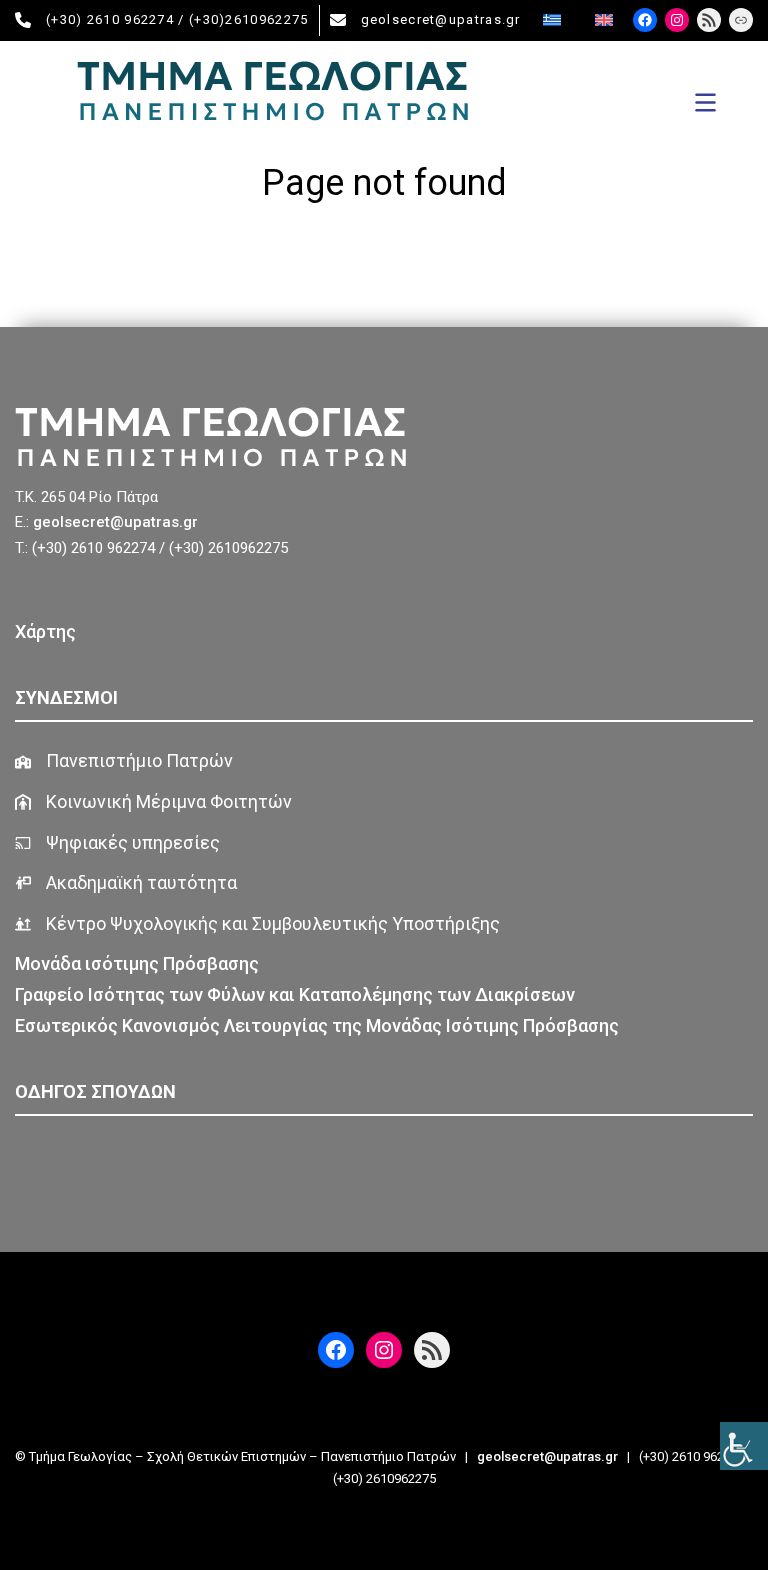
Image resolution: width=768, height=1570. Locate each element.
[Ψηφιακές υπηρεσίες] (117, 843)
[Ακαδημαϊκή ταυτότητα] (126, 883)
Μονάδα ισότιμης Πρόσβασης (139, 963)
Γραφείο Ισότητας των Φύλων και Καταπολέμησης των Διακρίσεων (295, 994)
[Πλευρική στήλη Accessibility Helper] (744, 1446)
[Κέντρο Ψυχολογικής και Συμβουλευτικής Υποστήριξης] (257, 924)
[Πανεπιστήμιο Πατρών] (124, 761)
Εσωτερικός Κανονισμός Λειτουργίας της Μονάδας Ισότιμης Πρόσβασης (317, 1025)
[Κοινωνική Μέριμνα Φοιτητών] (153, 802)
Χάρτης (45, 631)
